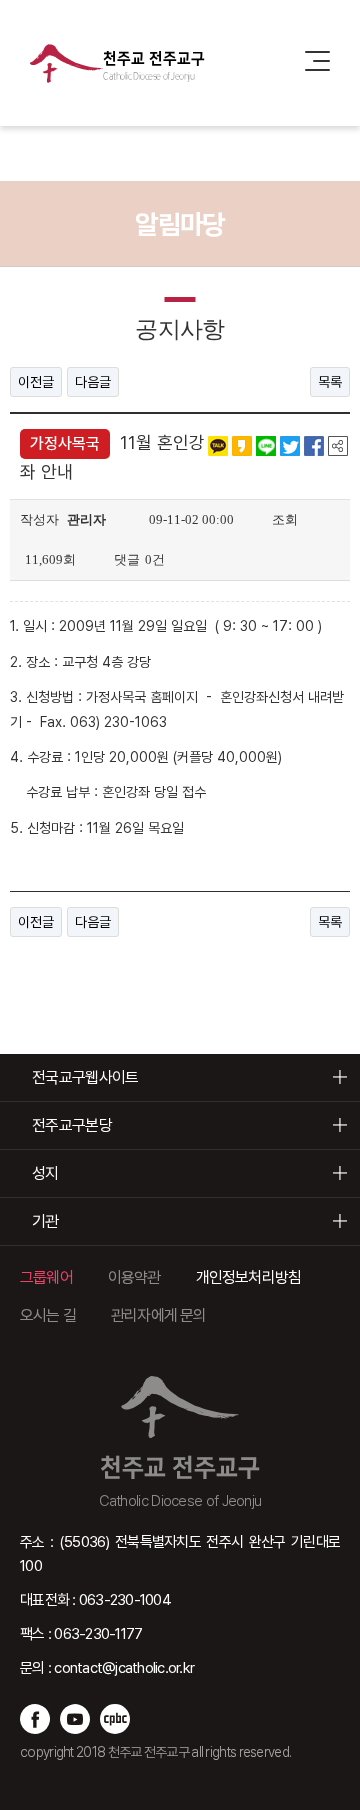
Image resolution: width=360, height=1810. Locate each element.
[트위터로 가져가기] (290, 445)
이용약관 (134, 1277)
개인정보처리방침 (249, 1277)
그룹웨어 (46, 1277)
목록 (330, 382)
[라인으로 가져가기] (266, 445)
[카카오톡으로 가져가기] (218, 445)
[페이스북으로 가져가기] (314, 445)
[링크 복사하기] (338, 445)
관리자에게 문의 (159, 1315)
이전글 (36, 382)
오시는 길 (48, 1315)
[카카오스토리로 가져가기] (242, 445)
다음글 (93, 382)
